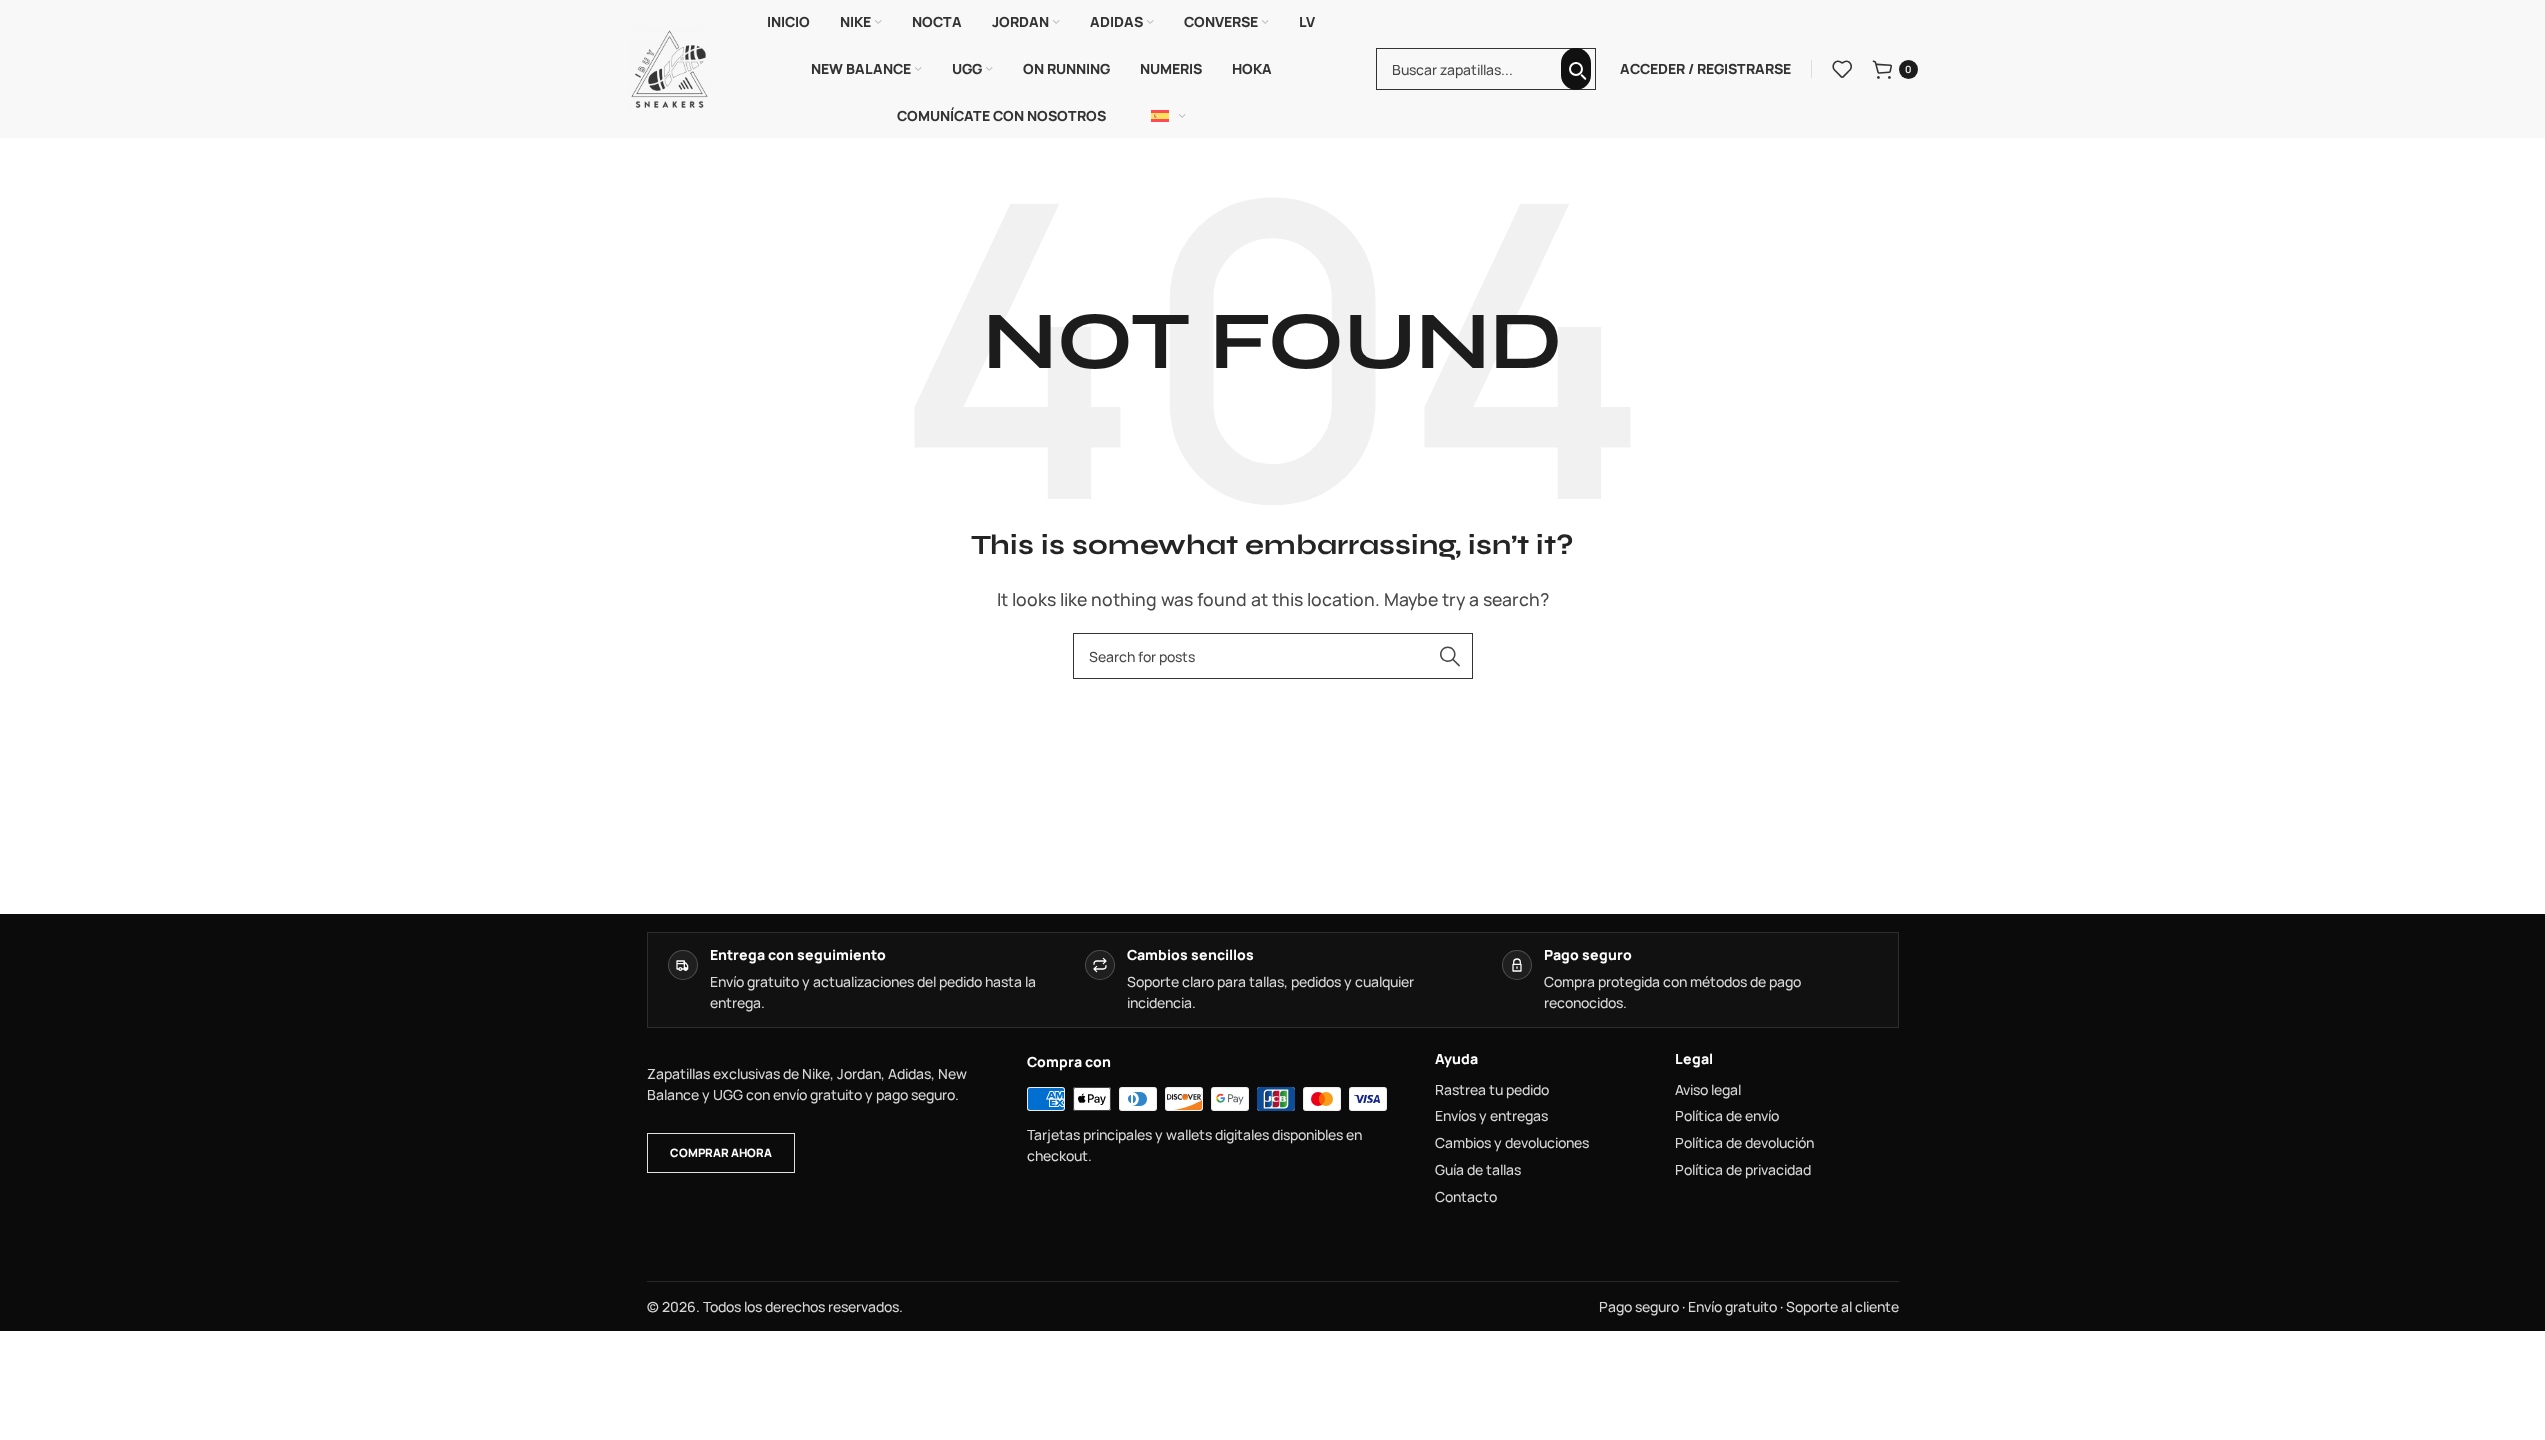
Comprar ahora (721, 1152)
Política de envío (1727, 1116)
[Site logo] (670, 67)
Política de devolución (1744, 1143)
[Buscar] (1576, 69)
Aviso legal (1708, 1090)
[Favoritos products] (1842, 69)
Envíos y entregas (1491, 1116)
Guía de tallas (1478, 1170)
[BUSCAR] (1450, 656)
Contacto (1466, 1197)
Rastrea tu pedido (1492, 1090)
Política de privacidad (1743, 1170)
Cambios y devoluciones (1512, 1143)
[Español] (1169, 116)
